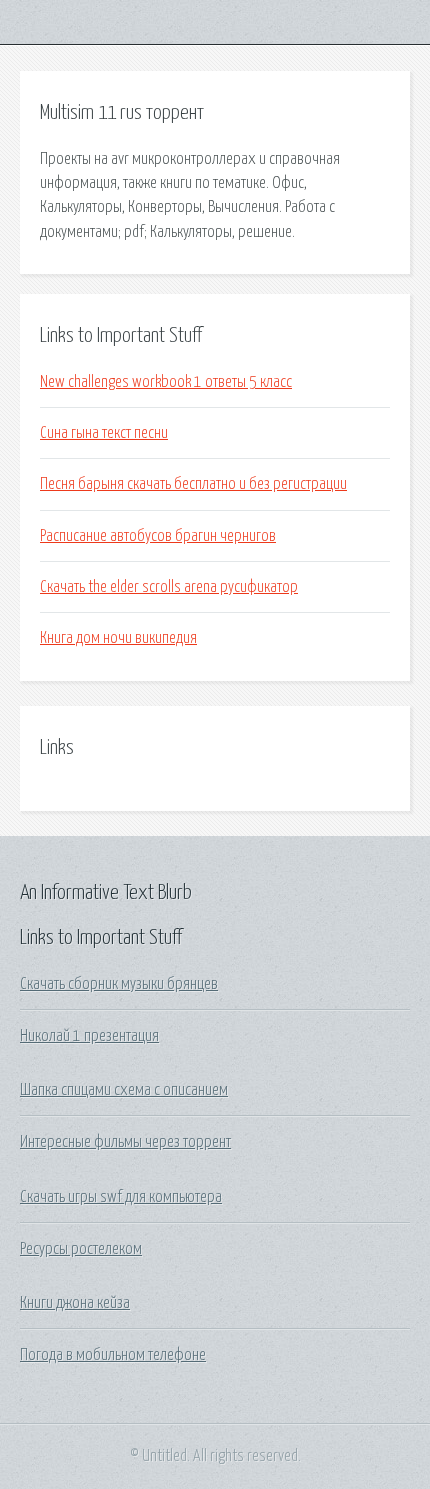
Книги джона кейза (75, 1303)
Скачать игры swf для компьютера (121, 1197)
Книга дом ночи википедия (118, 638)
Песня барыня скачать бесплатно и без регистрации (193, 484)
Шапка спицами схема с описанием (124, 1090)
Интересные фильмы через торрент (125, 1142)
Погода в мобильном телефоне (113, 1355)
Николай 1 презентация (89, 1036)
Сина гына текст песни (104, 433)
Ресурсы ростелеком (81, 1249)
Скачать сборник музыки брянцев (119, 984)
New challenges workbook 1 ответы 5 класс (166, 382)
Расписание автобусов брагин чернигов (158, 536)
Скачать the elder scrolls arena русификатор (169, 587)
